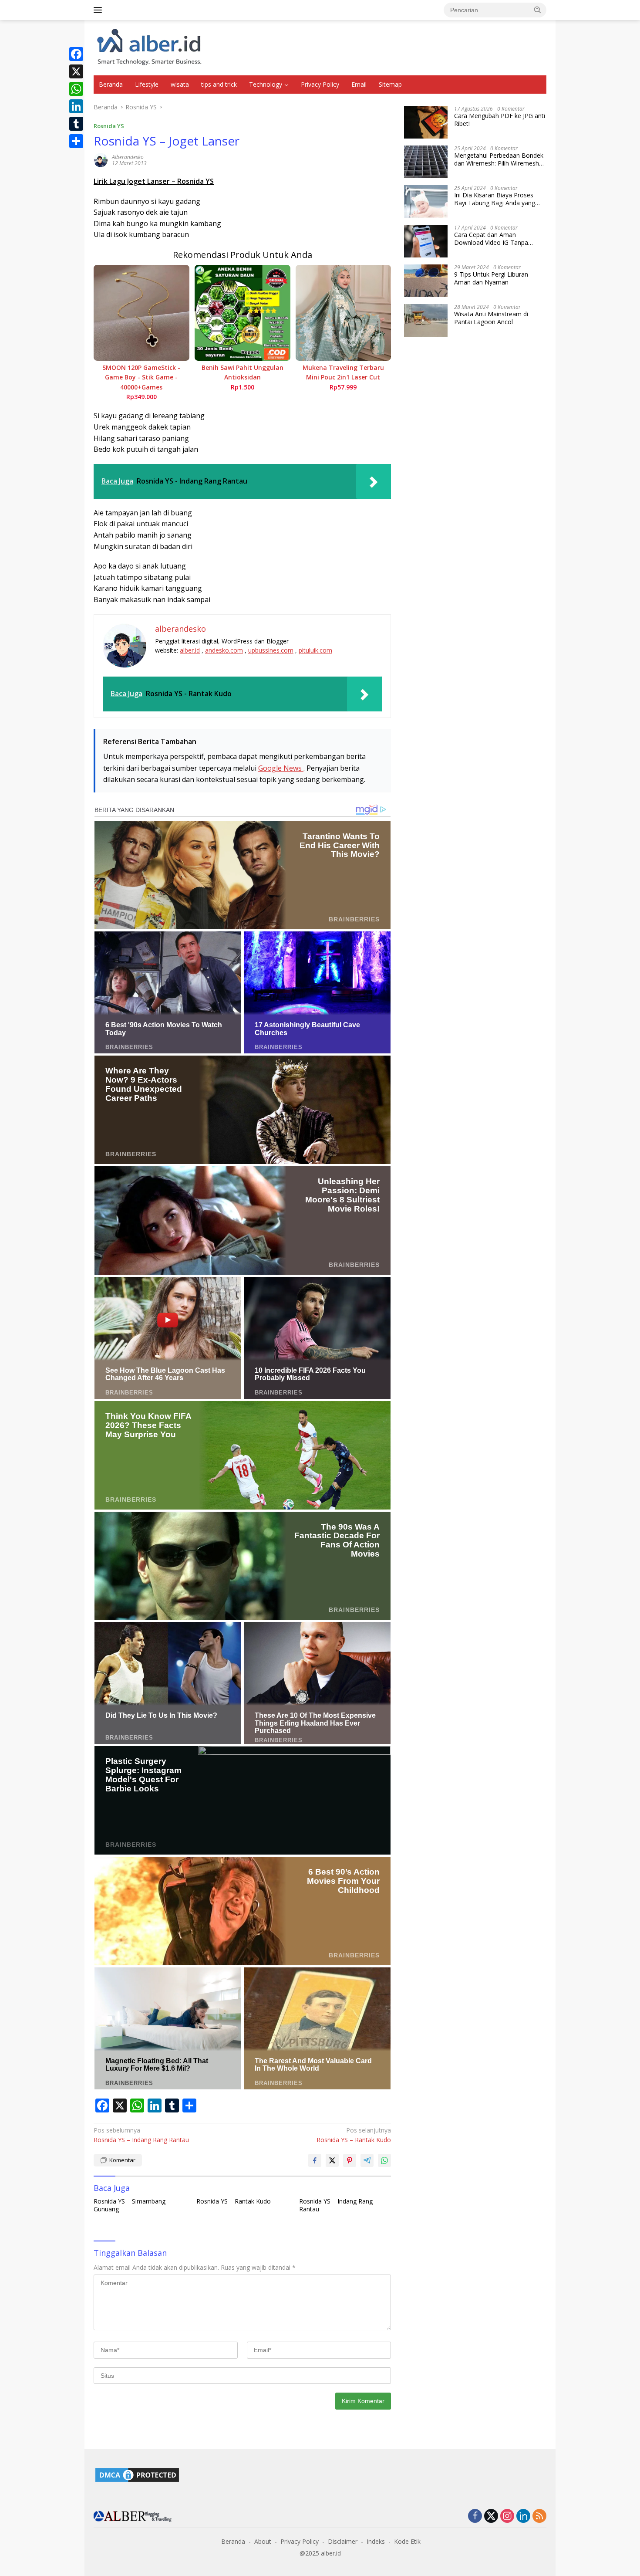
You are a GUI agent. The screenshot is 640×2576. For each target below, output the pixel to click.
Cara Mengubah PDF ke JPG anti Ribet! (500, 120)
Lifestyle (147, 84)
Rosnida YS (109, 126)
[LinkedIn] (76, 106)
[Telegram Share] (367, 2160)
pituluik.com (315, 650)
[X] (76, 71)
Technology (266, 84)
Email (359, 84)
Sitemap (390, 84)
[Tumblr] (76, 124)
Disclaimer (343, 2541)
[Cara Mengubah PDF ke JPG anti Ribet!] (426, 122)
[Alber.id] (150, 47)
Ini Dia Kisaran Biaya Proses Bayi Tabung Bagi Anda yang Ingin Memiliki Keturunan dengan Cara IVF (500, 199)
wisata (180, 84)
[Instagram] (507, 2517)
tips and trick (219, 84)
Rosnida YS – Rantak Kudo (354, 2135)
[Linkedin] (523, 2517)
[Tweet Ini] (332, 2160)
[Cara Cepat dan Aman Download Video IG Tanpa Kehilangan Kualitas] (426, 241)
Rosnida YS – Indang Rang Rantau (141, 2135)
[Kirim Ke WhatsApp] (384, 2160)
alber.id (190, 650)
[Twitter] (491, 2517)
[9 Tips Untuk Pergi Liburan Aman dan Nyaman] (426, 281)
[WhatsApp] (76, 89)
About (263, 2541)
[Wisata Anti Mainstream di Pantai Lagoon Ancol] (426, 320)
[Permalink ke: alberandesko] (101, 159)
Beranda (111, 84)
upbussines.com (271, 650)
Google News (281, 768)
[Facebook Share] (315, 2160)
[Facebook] (76, 54)
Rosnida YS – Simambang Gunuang (130, 2205)
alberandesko (128, 157)
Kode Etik (407, 2541)
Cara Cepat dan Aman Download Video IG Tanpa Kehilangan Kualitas (491, 239)
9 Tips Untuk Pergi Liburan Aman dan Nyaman (491, 278)
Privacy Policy (320, 84)
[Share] (76, 141)
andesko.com (224, 650)
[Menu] (99, 10)
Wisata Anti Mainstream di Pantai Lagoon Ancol (491, 318)
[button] (538, 10)
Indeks (376, 2541)
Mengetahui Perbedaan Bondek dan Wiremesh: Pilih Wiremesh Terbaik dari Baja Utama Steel (499, 159)
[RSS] (539, 2517)
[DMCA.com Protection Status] (137, 2474)
